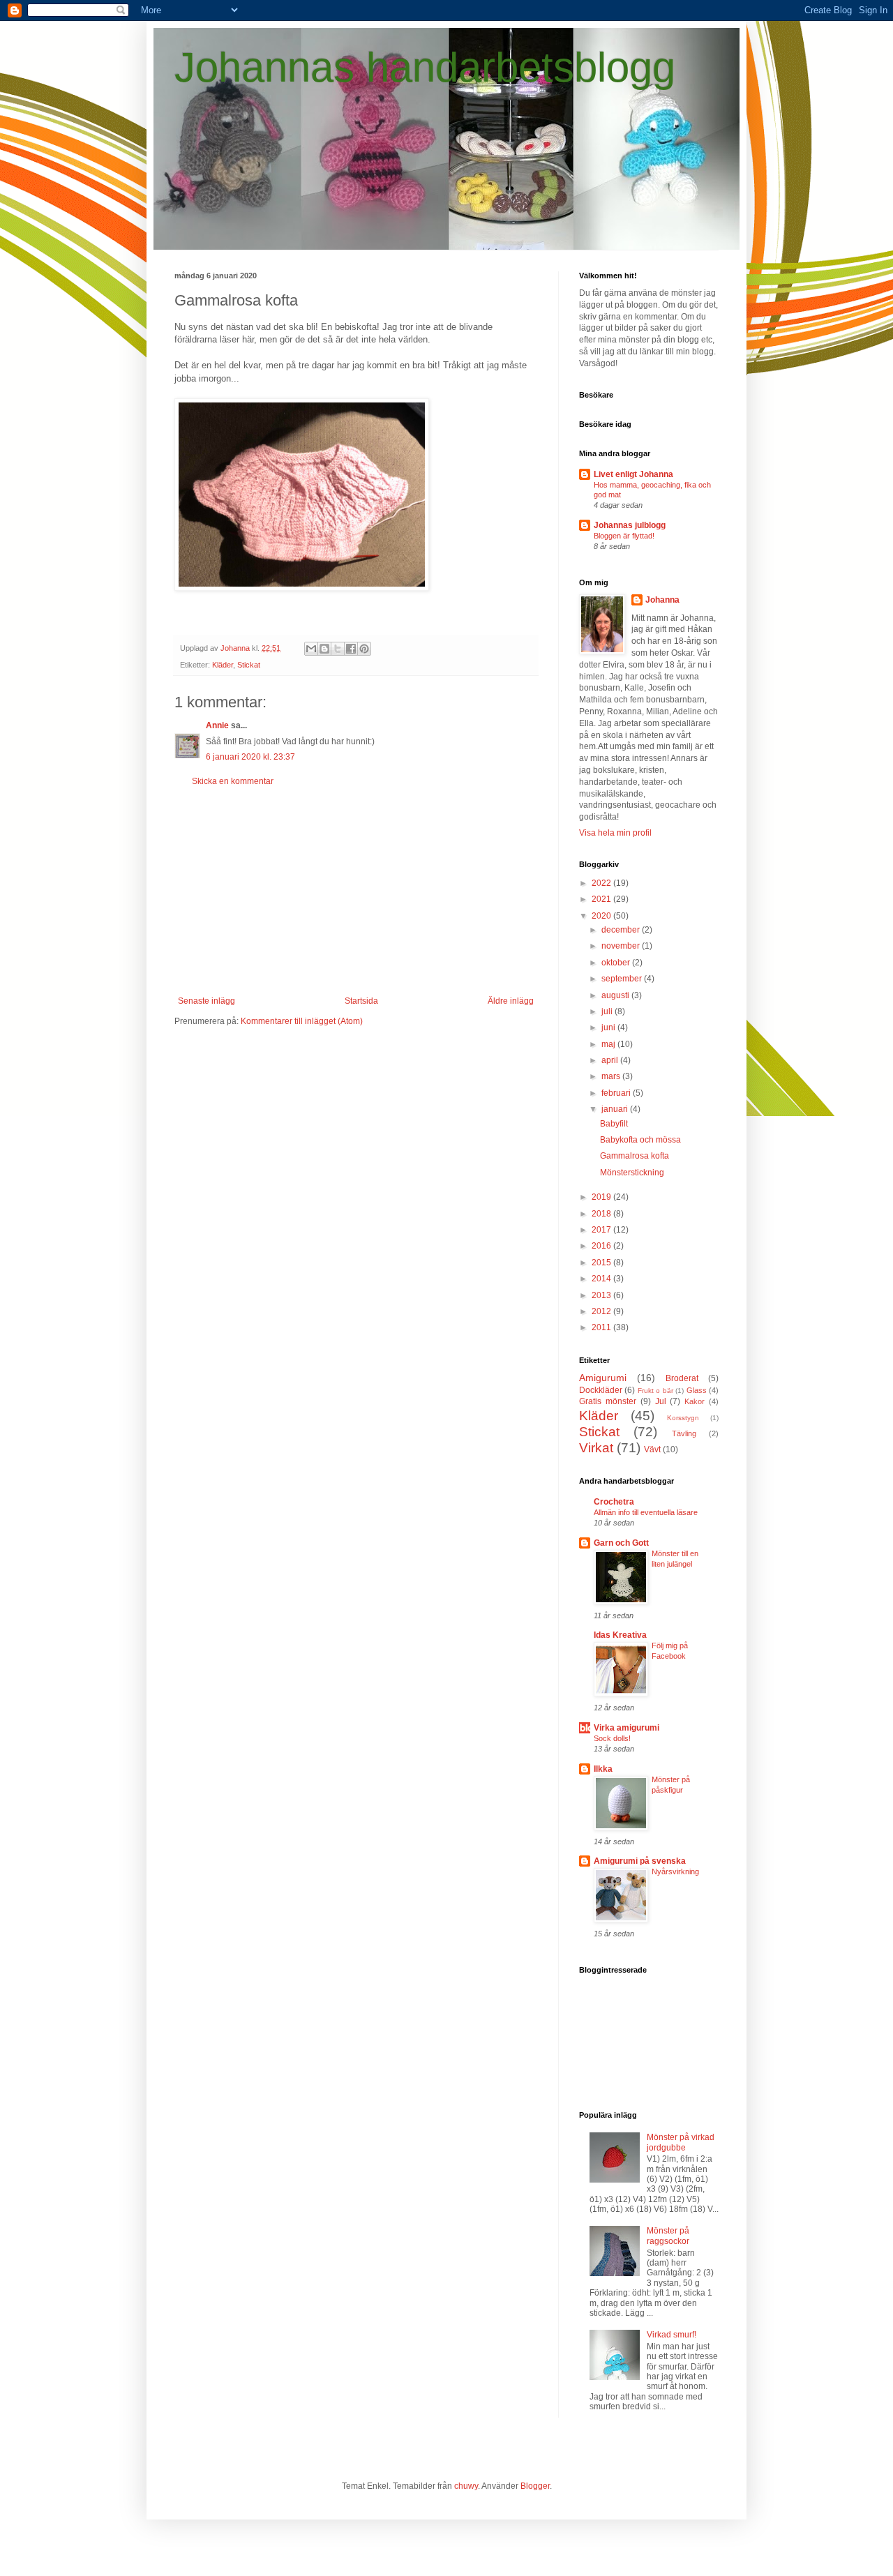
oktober (617, 963)
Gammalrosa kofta (635, 1156)
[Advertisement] (356, 891)
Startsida (361, 1001)
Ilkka (603, 1769)
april (611, 1060)
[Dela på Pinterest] (364, 649)
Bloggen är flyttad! (624, 536)
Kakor (695, 1401)
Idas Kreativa (620, 1635)
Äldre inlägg (511, 1001)
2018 (602, 1214)
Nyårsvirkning (675, 1871)
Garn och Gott (621, 1543)
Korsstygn (683, 1418)
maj (609, 1044)
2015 (602, 1263)
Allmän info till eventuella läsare (646, 1512)
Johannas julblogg (630, 525)
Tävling (684, 1433)
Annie (217, 725)
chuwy (466, 2486)
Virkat (596, 1448)
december (622, 930)
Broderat (682, 1378)
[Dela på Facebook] (351, 649)
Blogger (535, 2486)
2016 (602, 1246)
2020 (602, 916)
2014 (602, 1279)
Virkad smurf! (671, 2335)
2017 (602, 1230)
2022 (602, 883)
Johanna (662, 600)
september (623, 979)
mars (612, 1076)
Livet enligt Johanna (633, 474)
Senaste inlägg (207, 1001)
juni (609, 1027)
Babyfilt (614, 1124)
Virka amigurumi (626, 1728)
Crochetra (614, 1502)
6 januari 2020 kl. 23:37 (250, 757)
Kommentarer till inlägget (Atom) (302, 1021)
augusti (616, 995)
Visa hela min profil (615, 833)
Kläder (223, 665)
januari (616, 1109)
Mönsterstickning (632, 1173)
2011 (602, 1327)
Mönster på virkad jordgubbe (681, 2142)
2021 (602, 899)
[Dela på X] (338, 649)
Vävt (652, 1449)
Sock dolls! (612, 1738)
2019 (602, 1197)
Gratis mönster (608, 1401)
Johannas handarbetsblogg (425, 67)
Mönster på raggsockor (668, 2236)
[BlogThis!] (324, 649)
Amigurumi (603, 1378)
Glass (697, 1390)
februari (617, 1093)
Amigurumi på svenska (640, 1861)
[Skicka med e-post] (311, 649)
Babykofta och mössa (640, 1140)
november (622, 946)
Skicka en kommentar (233, 781)
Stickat (249, 665)
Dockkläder (601, 1390)
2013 (602, 1295)
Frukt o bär (655, 1391)
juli (608, 1011)
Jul (661, 1401)
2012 (602, 1311)
